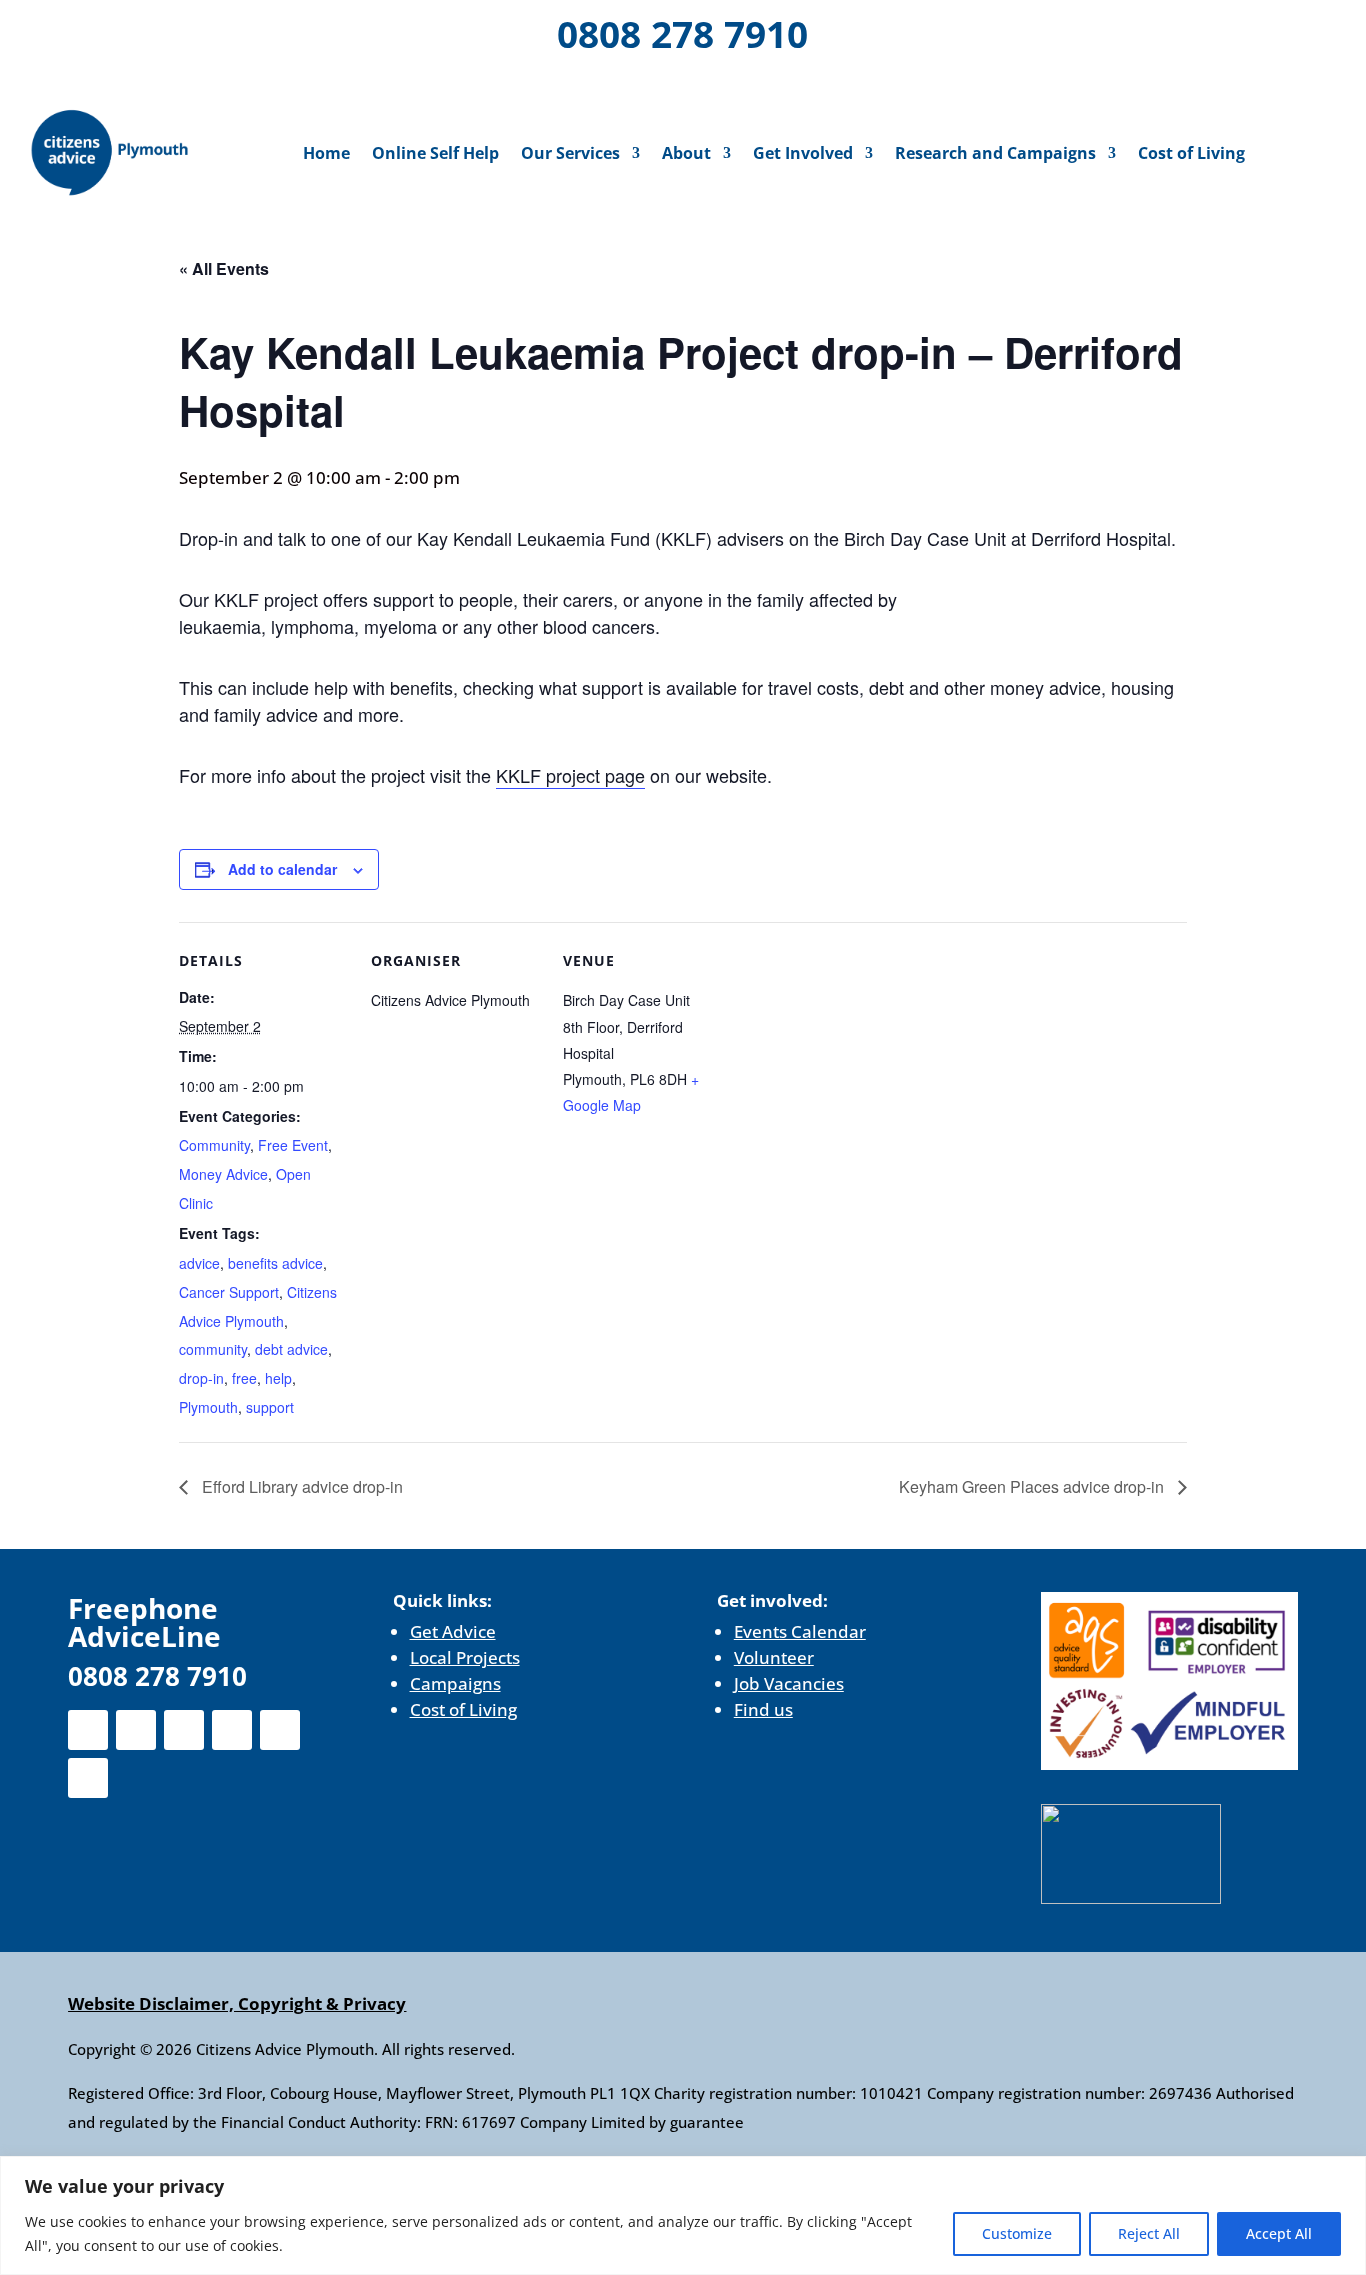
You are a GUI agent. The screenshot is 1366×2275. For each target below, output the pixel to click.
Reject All (1149, 2233)
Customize (1017, 2233)
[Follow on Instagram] (158, 30)
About (686, 153)
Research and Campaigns (995, 153)
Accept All (1279, 2233)
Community (214, 1145)
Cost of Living (1191, 153)
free (244, 1378)
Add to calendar (282, 869)
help (278, 1378)
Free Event (293, 1145)
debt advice (291, 1349)
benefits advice (275, 1263)
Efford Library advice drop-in (300, 1486)
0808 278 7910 (682, 33)
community (213, 1349)
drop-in (201, 1378)
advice (199, 1263)
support (270, 1407)
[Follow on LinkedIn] (210, 30)
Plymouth (208, 1407)
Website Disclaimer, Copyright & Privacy (237, 2003)
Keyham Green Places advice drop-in (1033, 1486)
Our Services (570, 153)
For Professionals (1240, 36)
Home (326, 153)
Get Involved (803, 153)
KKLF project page (570, 775)
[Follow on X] (106, 30)
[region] (683, 2215)
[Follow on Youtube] (262, 30)
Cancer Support (229, 1292)
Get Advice (453, 1631)
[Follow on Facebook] (54, 30)
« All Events (224, 268)
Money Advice (223, 1174)
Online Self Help (435, 153)
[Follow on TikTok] (162, 82)
